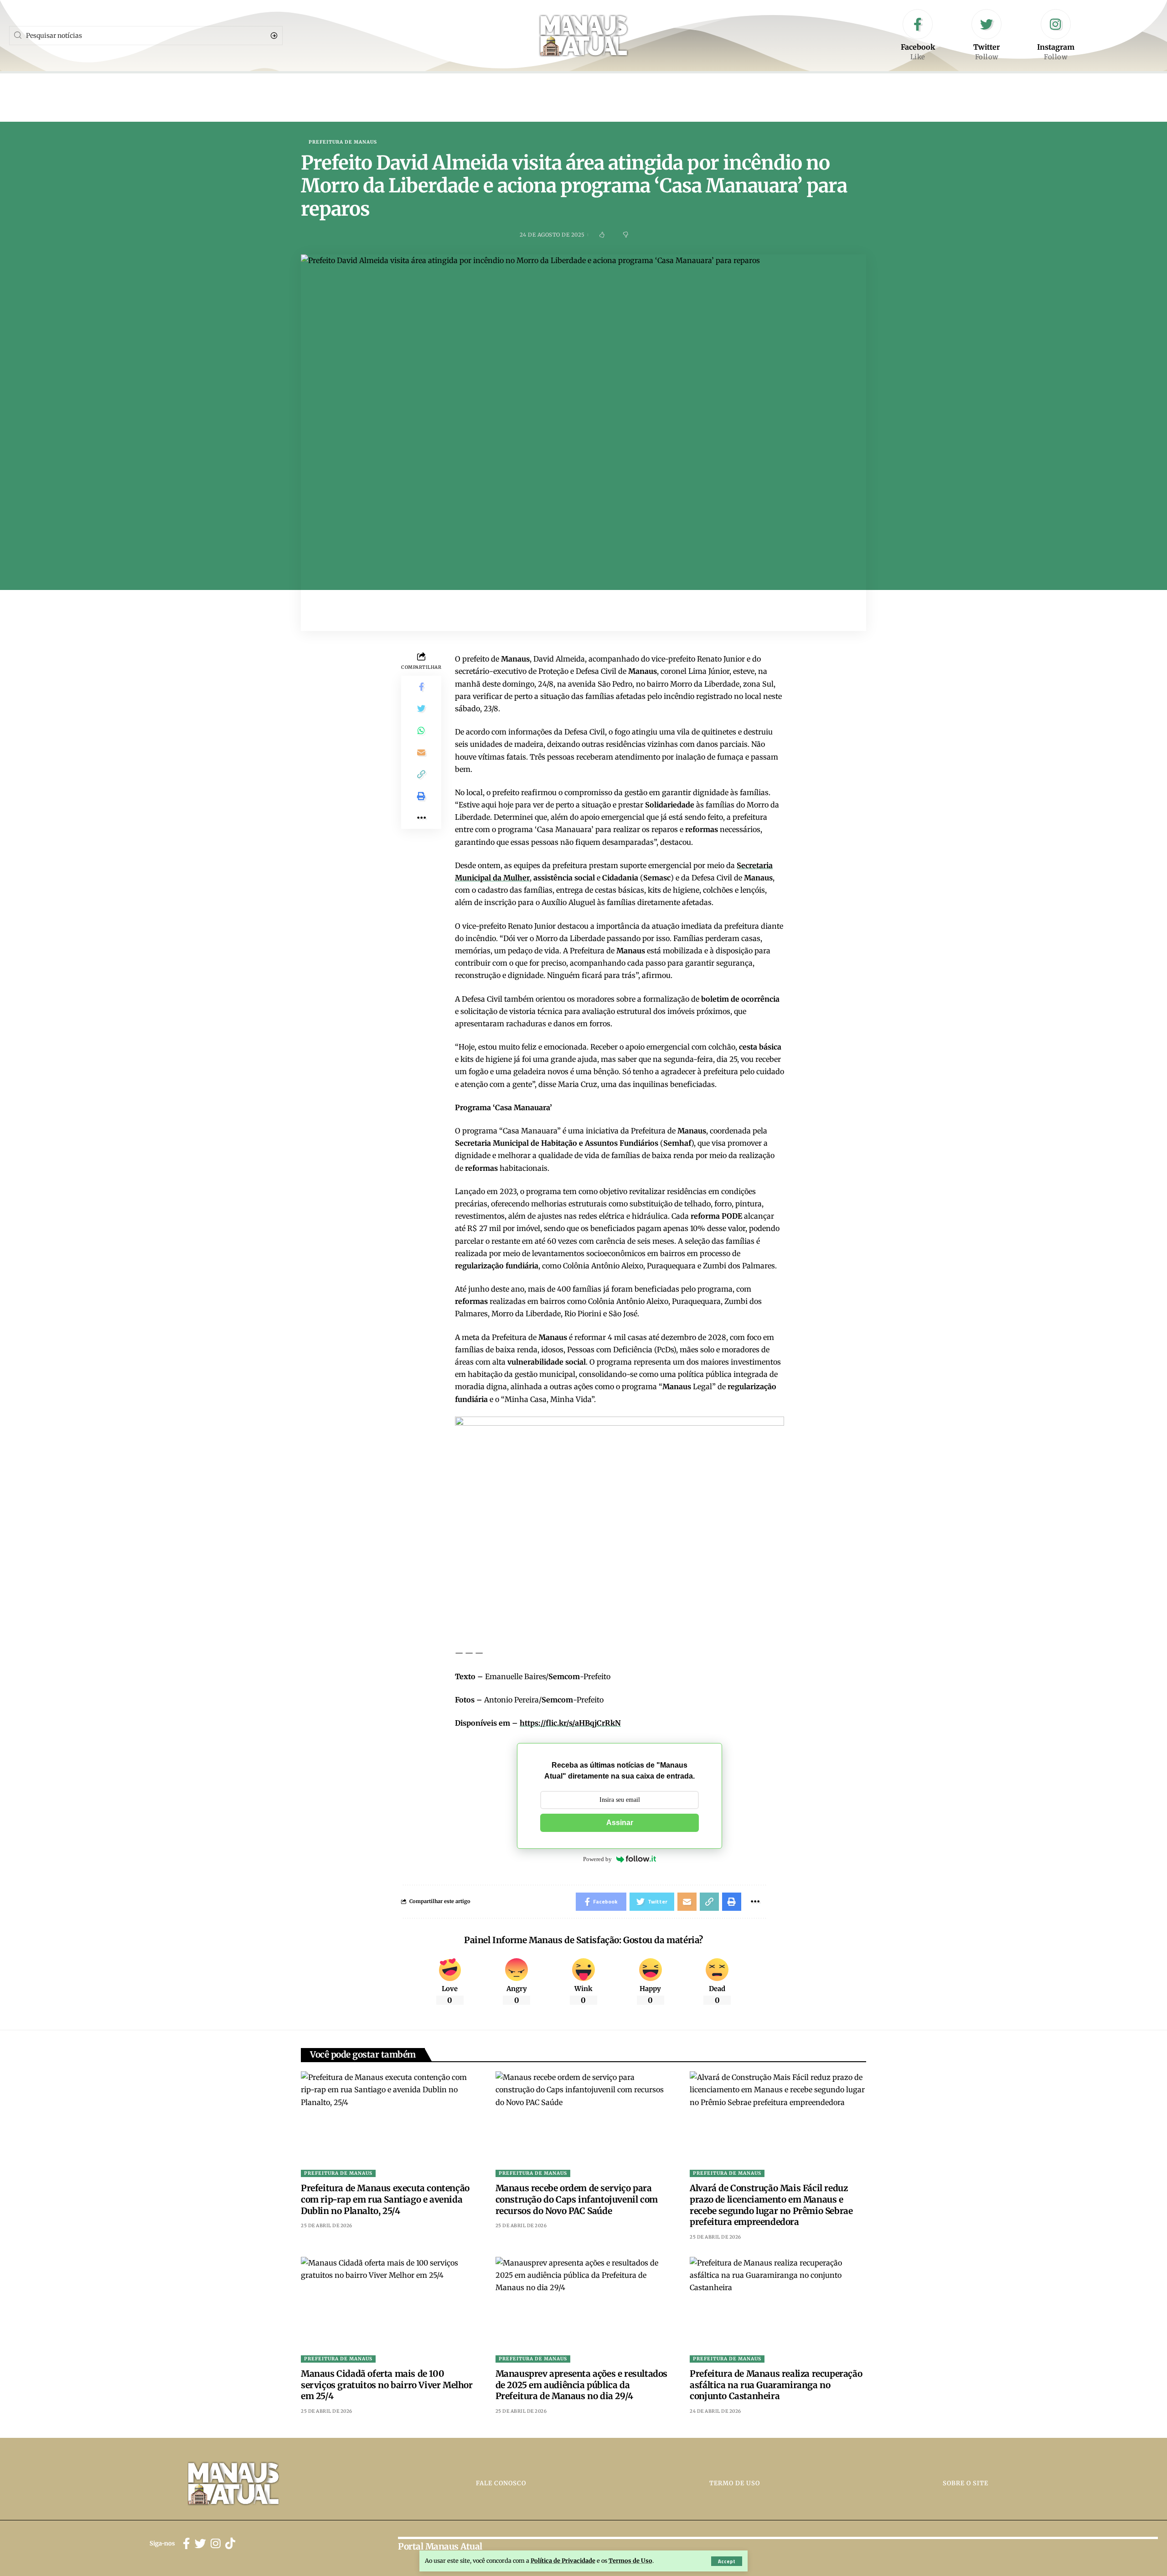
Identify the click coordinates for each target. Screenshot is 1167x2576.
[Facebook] (918, 36)
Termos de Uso (630, 2560)
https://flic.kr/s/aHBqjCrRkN (570, 1723)
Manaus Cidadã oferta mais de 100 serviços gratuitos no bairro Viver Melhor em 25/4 (387, 2385)
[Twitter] (986, 36)
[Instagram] (1056, 36)
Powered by (597, 1859)
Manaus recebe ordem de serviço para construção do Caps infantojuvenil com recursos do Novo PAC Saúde (577, 2199)
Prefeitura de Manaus (343, 142)
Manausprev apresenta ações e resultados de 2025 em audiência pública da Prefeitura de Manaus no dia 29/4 (581, 2385)
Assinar (620, 1823)
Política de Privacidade (563, 2560)
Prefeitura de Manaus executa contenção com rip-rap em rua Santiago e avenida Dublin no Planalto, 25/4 (385, 2199)
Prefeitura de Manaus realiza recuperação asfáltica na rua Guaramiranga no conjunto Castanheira (776, 2385)
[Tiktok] (230, 2544)
